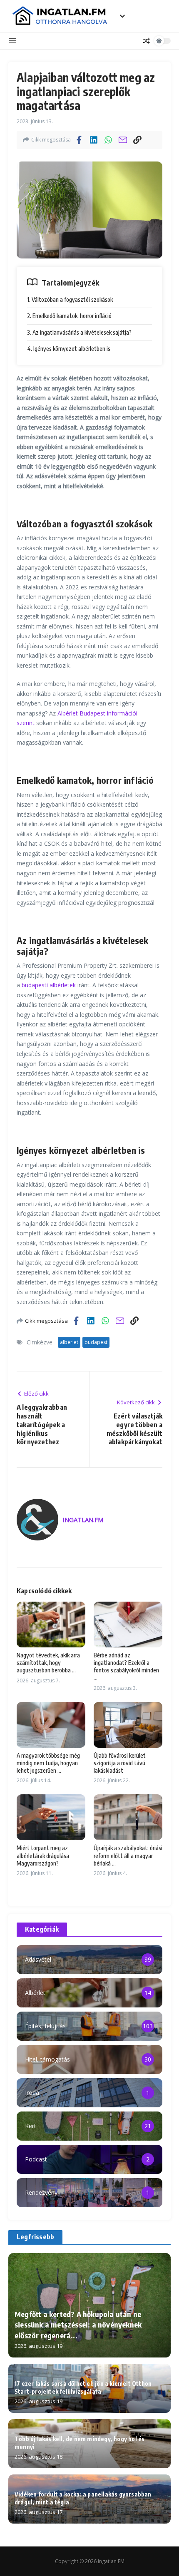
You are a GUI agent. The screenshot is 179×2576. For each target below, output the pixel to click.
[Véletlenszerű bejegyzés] (147, 41)
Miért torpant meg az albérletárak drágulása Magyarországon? (43, 1855)
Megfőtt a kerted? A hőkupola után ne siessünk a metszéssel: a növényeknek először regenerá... (78, 2324)
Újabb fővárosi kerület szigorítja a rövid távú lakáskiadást (120, 1763)
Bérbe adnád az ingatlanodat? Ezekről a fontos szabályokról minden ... (126, 1667)
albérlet (69, 1342)
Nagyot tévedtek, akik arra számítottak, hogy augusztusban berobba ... (48, 1663)
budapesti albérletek (49, 985)
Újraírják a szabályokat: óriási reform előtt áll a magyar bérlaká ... (128, 1855)
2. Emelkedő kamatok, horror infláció (69, 316)
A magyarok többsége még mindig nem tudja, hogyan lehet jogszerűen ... (48, 1763)
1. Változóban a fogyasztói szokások (70, 299)
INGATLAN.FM (83, 1520)
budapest (96, 1342)
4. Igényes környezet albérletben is (69, 349)
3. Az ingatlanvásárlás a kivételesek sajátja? (79, 332)
